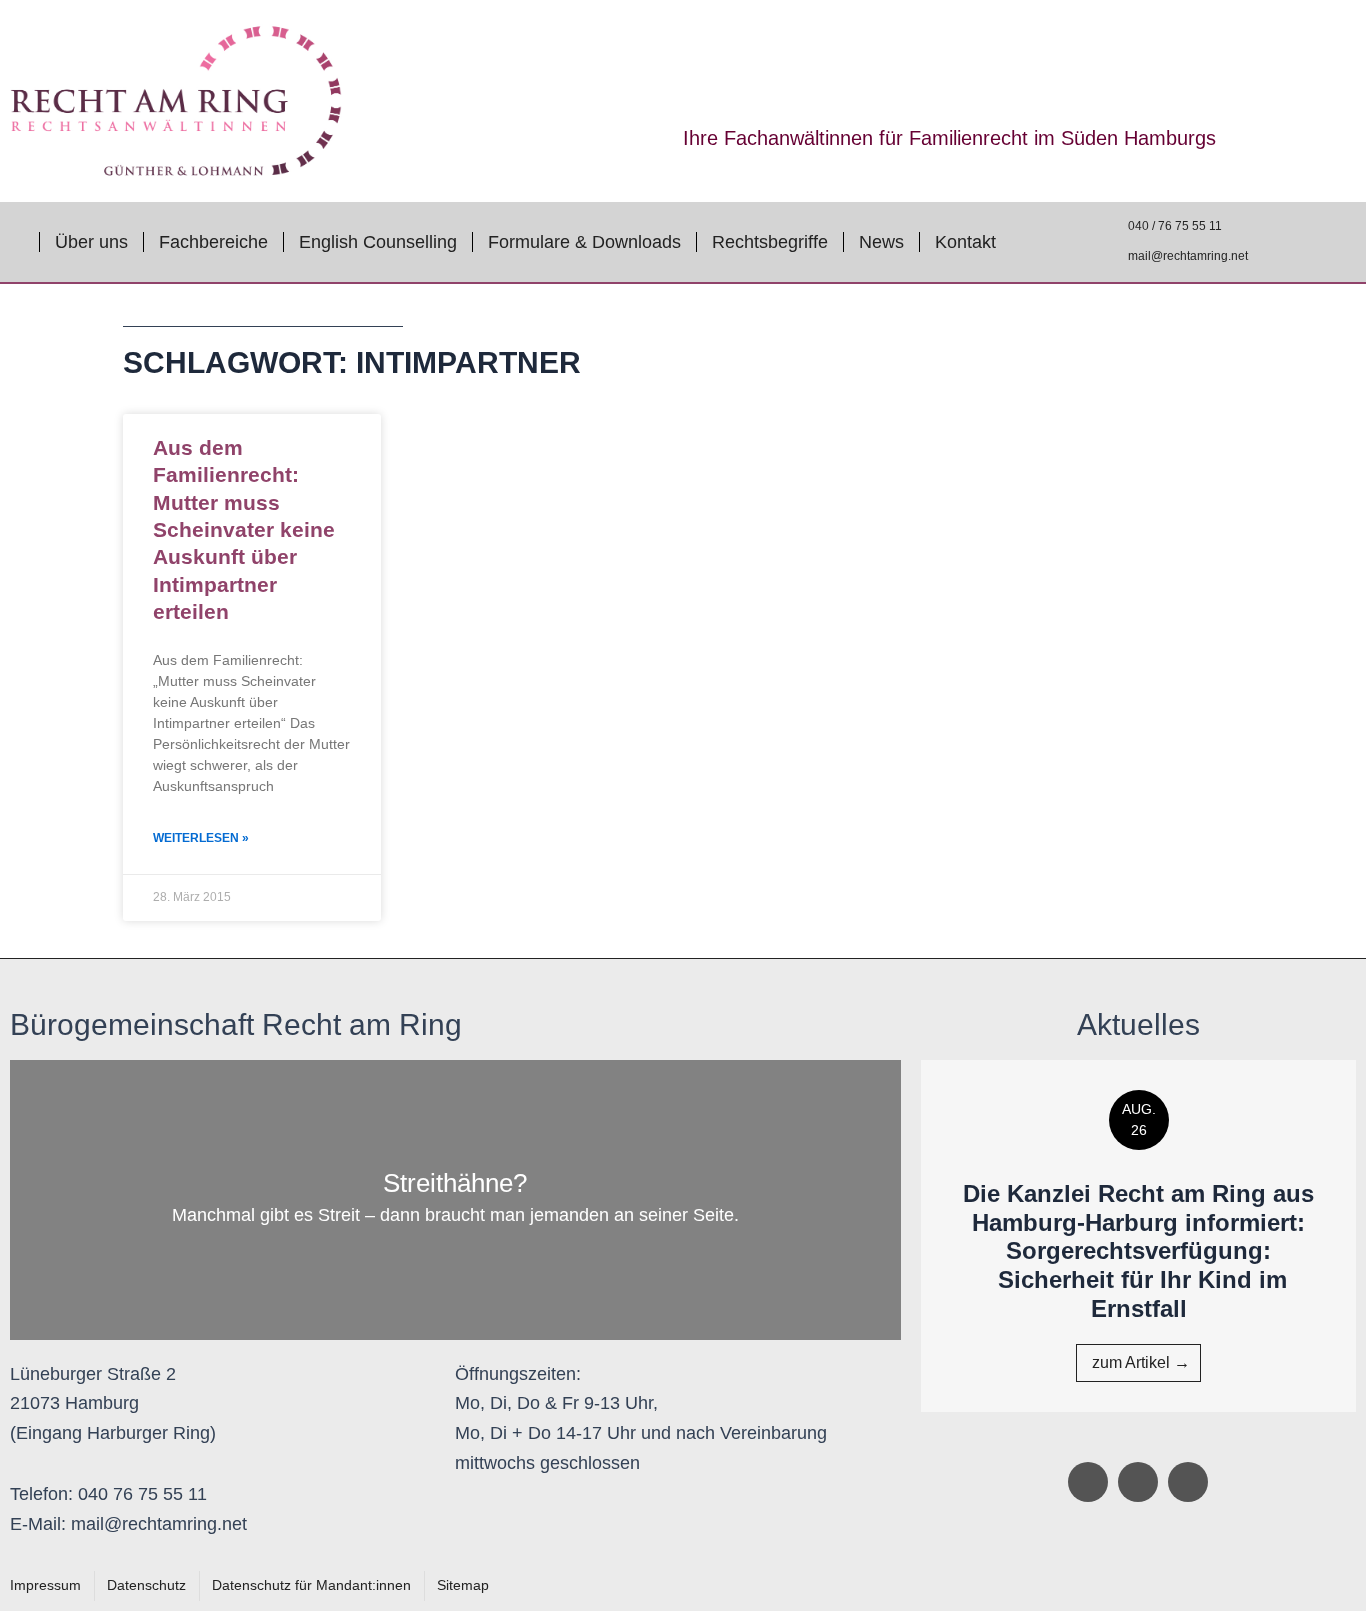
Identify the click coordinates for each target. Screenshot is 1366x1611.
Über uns (91, 242)
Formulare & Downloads (584, 242)
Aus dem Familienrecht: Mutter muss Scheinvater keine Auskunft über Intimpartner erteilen (244, 529)
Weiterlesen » (201, 838)
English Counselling (378, 242)
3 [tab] (1148, 1432)
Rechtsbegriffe (770, 242)
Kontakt (965, 242)
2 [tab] (1128, 1432)
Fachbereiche (213, 242)
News (881, 242)
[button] (891, 1236)
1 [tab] (1108, 1432)
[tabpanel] (1139, 1236)
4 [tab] (1168, 1432)
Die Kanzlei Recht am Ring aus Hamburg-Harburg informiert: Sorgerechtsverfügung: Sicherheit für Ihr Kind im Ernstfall (1138, 1251)
